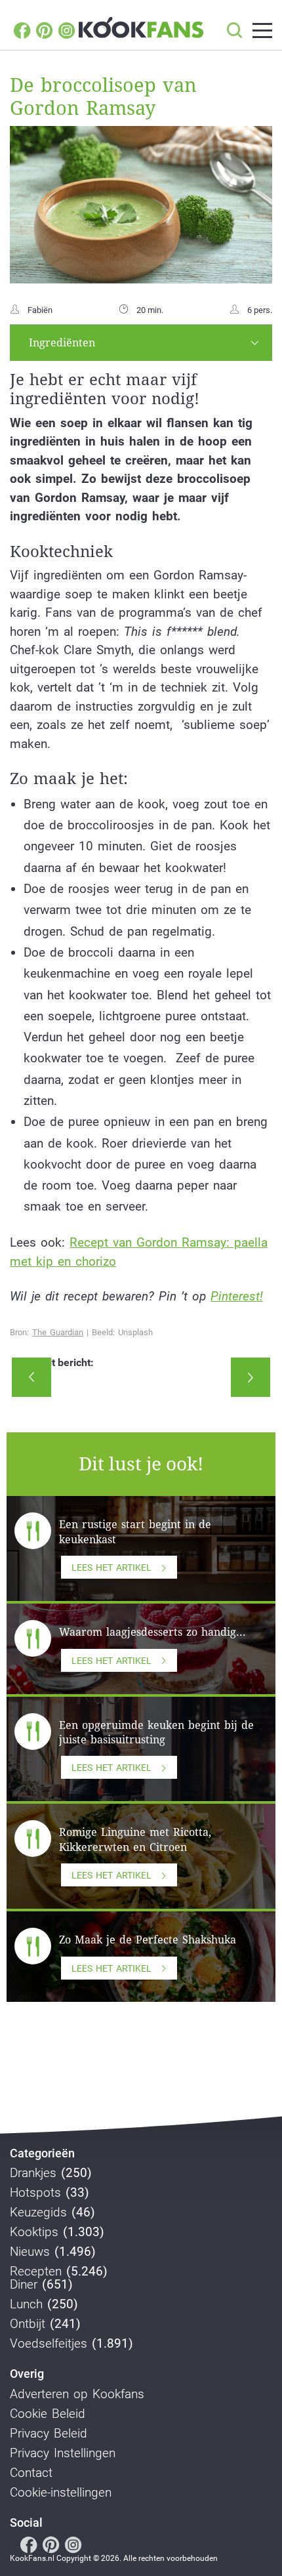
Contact (31, 2473)
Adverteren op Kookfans (77, 2394)
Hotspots (35, 2193)
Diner (24, 2285)
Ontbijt (28, 2324)
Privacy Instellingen (63, 2453)
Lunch (26, 2304)
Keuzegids (38, 2212)
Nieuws (30, 2252)
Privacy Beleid (49, 2434)
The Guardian (58, 1332)
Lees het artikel (111, 1568)
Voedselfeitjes (49, 2344)
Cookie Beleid (48, 2414)
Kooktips (34, 2232)
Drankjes (33, 2173)
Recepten (36, 2272)
